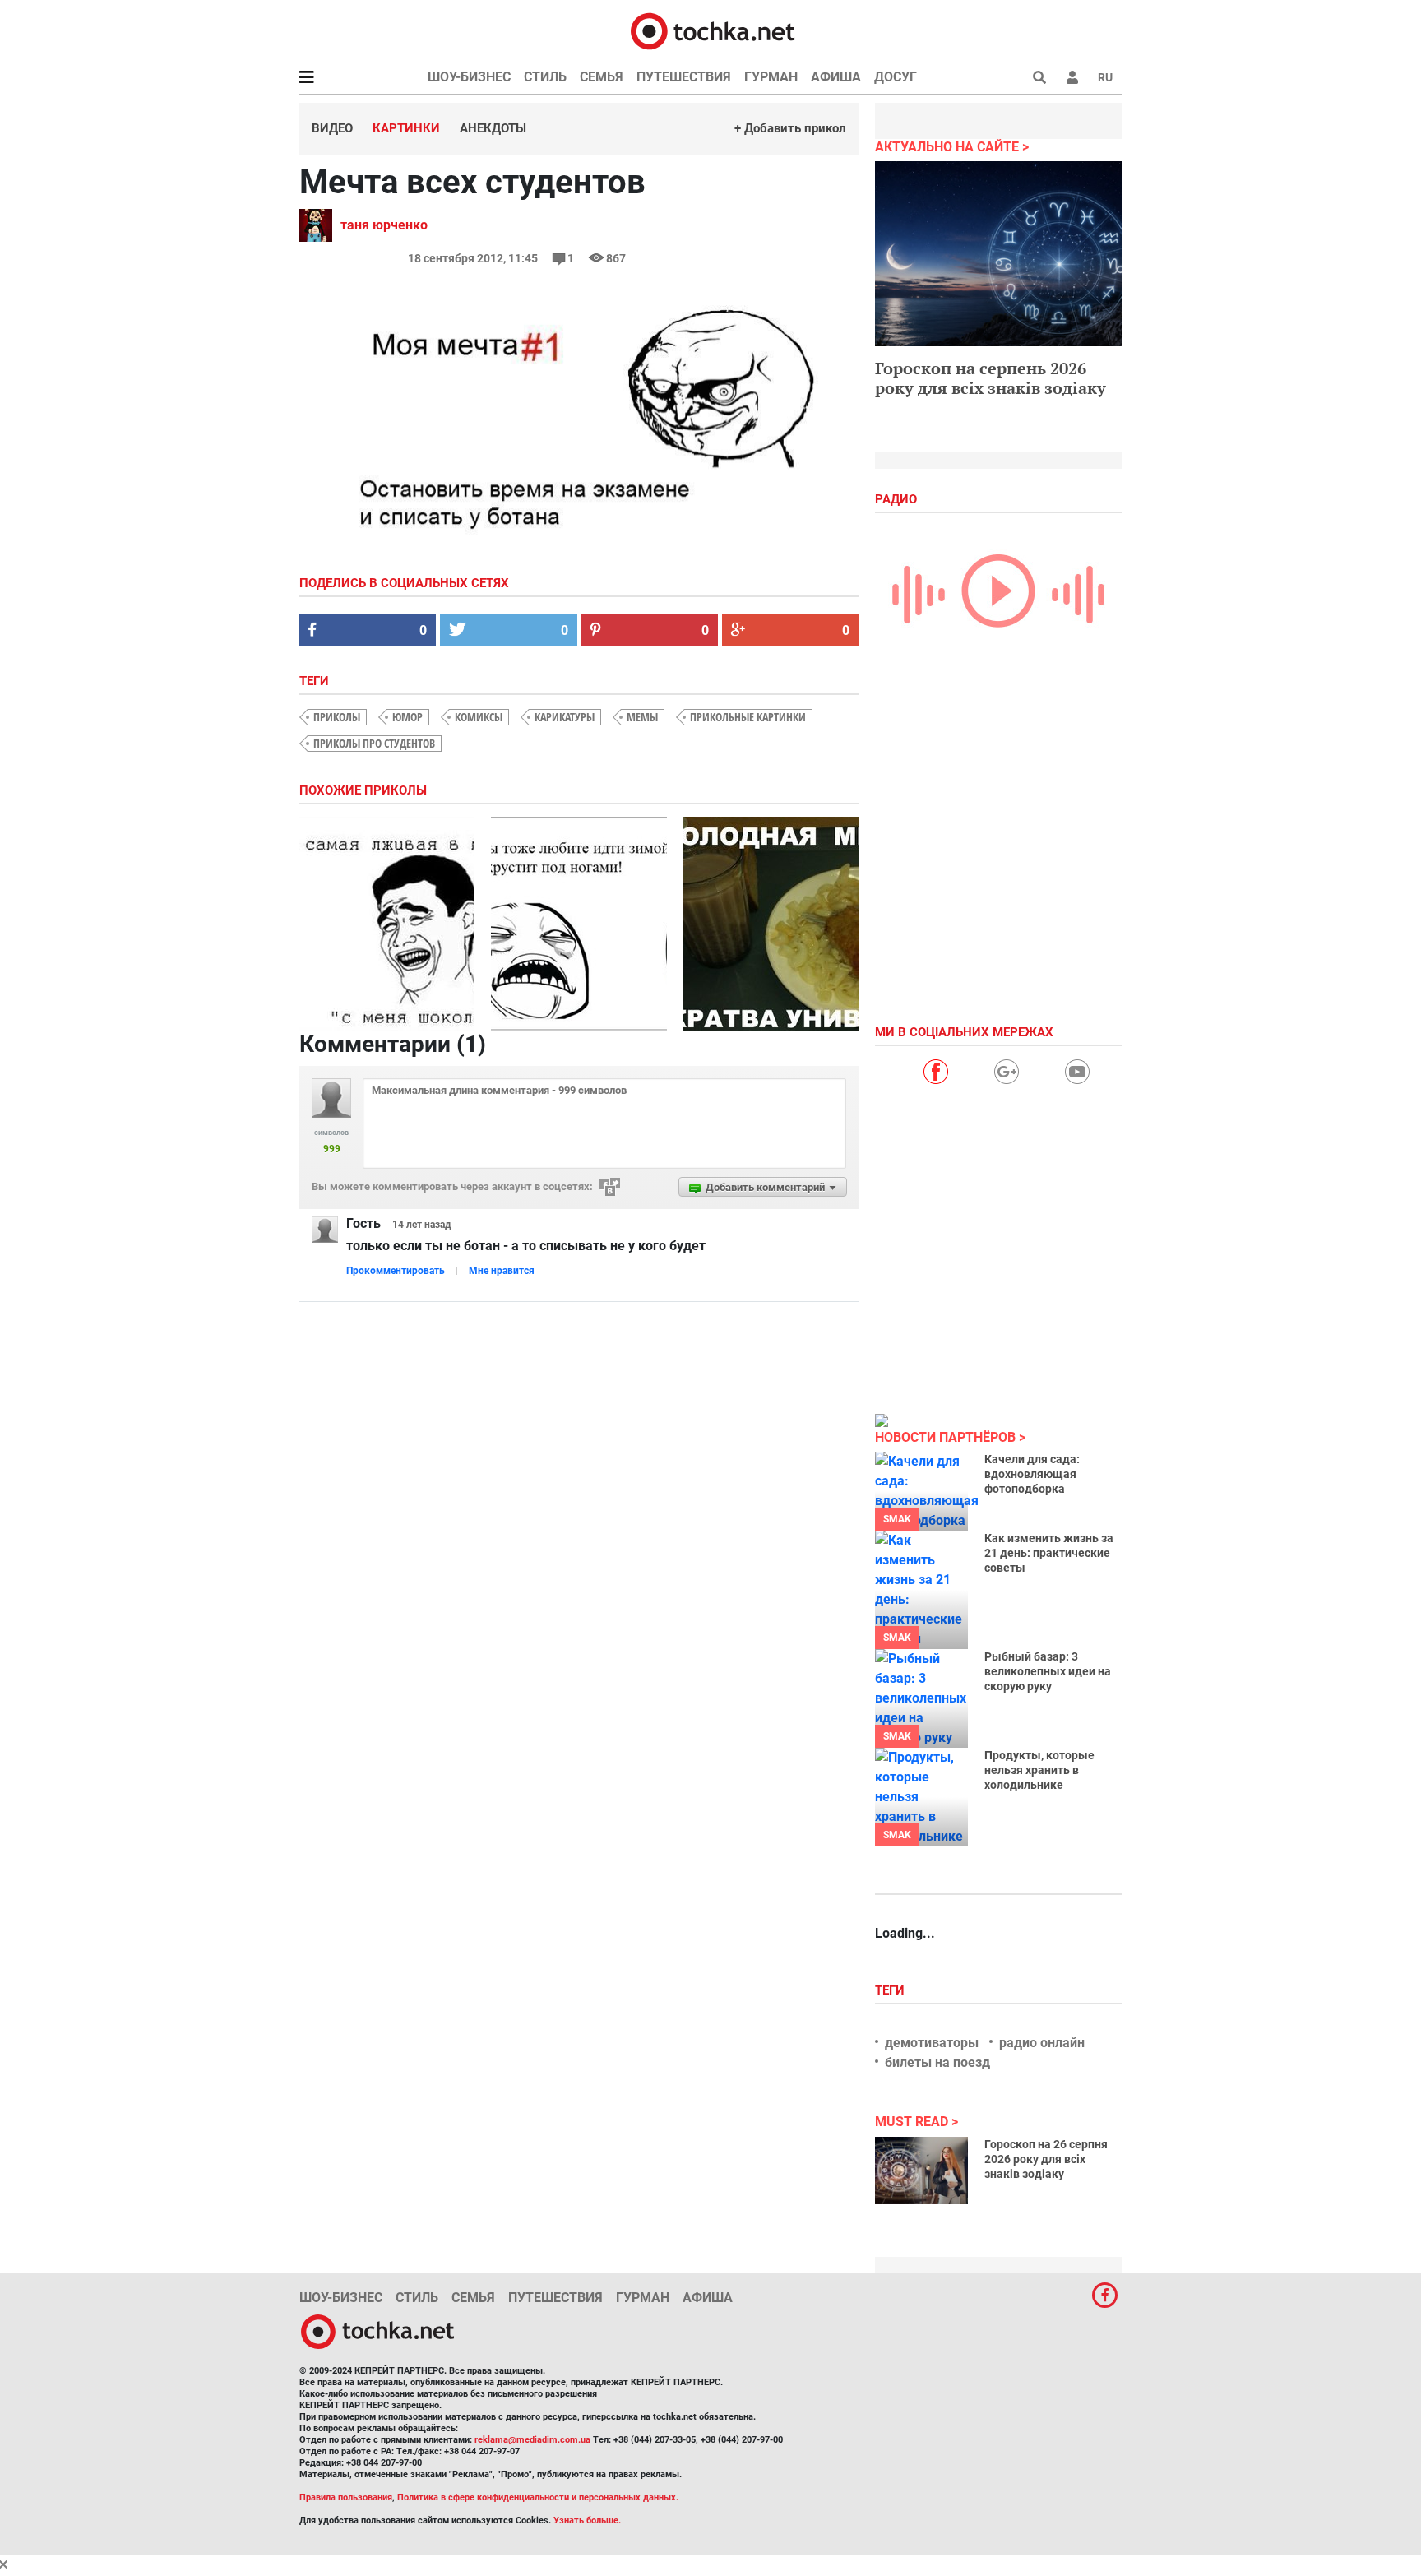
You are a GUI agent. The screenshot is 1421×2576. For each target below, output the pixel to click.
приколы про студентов (374, 743)
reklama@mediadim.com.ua (532, 2440)
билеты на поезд (937, 2062)
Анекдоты (493, 128)
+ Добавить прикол (790, 128)
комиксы (479, 717)
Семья (602, 77)
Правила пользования (346, 2497)
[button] (1072, 77)
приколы (337, 717)
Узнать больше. (587, 2520)
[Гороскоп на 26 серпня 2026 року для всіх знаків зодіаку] (921, 2171)
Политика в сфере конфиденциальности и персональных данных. (538, 2497)
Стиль (545, 77)
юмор (407, 717)
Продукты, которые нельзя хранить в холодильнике (1039, 1770)
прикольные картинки (748, 717)
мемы (642, 717)
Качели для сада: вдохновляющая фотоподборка (1032, 1474)
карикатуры (565, 717)
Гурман (771, 77)
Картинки (406, 128)
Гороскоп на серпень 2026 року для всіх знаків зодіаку (991, 378)
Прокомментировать (396, 1271)
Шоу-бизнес (469, 77)
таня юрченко (384, 225)
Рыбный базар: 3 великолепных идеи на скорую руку (1048, 1671)
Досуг (896, 77)
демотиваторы (932, 2043)
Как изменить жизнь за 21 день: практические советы (1049, 1553)
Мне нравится (502, 1271)
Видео (332, 128)
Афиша (836, 77)
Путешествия (684, 77)
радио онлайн (1042, 2043)
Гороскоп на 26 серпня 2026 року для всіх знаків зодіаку (1046, 2159)
